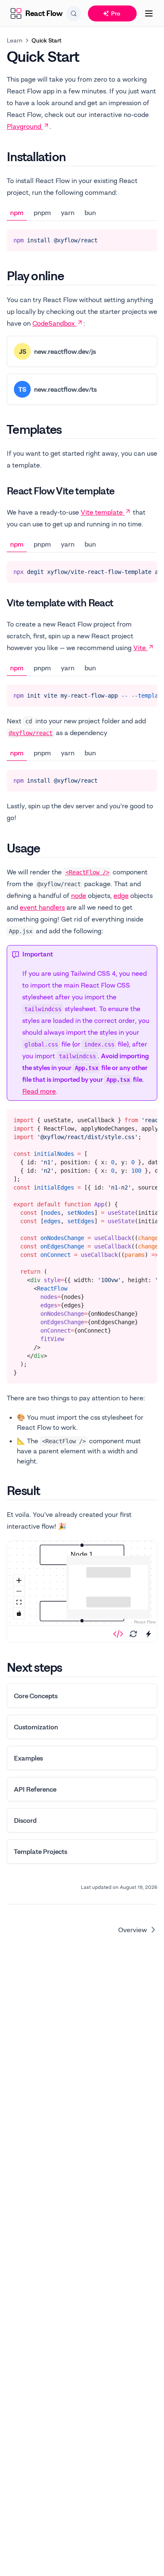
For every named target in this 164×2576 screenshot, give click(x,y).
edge (121, 895)
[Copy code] (145, 239)
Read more (39, 1091)
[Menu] (149, 13)
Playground (24, 126)
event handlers (42, 907)
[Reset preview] (133, 1634)
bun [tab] (90, 212)
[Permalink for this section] (73, 157)
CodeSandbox (54, 323)
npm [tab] (17, 212)
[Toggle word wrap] (131, 239)
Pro (116, 13)
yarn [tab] (68, 212)
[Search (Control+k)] (74, 13)
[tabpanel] (82, 240)
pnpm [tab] (42, 212)
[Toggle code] (118, 1634)
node (79, 895)
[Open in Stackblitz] (148, 1634)
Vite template (102, 512)
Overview (133, 1930)
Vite (140, 648)
